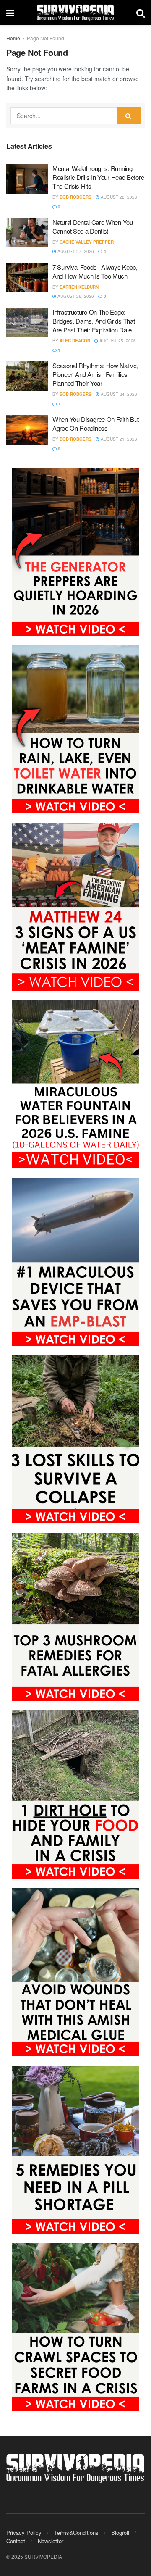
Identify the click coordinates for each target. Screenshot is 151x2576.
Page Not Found (46, 38)
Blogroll (120, 2533)
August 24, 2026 (118, 394)
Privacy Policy (24, 2533)
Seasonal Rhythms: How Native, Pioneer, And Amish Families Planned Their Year (95, 374)
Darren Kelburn (79, 287)
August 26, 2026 (75, 296)
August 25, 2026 (117, 341)
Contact (16, 2541)
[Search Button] (141, 13)
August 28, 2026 (118, 197)
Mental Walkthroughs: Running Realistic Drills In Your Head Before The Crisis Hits (98, 177)
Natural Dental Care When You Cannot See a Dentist (93, 226)
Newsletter (51, 2541)
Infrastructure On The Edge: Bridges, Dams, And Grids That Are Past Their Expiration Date (94, 321)
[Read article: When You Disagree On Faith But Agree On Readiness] (27, 430)
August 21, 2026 (118, 439)
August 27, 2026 (75, 251)
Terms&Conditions (76, 2533)
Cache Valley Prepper (87, 242)
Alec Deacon (75, 341)
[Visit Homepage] (75, 13)
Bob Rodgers (75, 197)
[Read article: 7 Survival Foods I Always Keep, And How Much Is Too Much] (27, 278)
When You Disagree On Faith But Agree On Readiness (96, 424)
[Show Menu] (10, 13)
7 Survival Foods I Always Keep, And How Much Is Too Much (95, 271)
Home (13, 38)
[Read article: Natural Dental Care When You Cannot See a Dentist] (27, 233)
